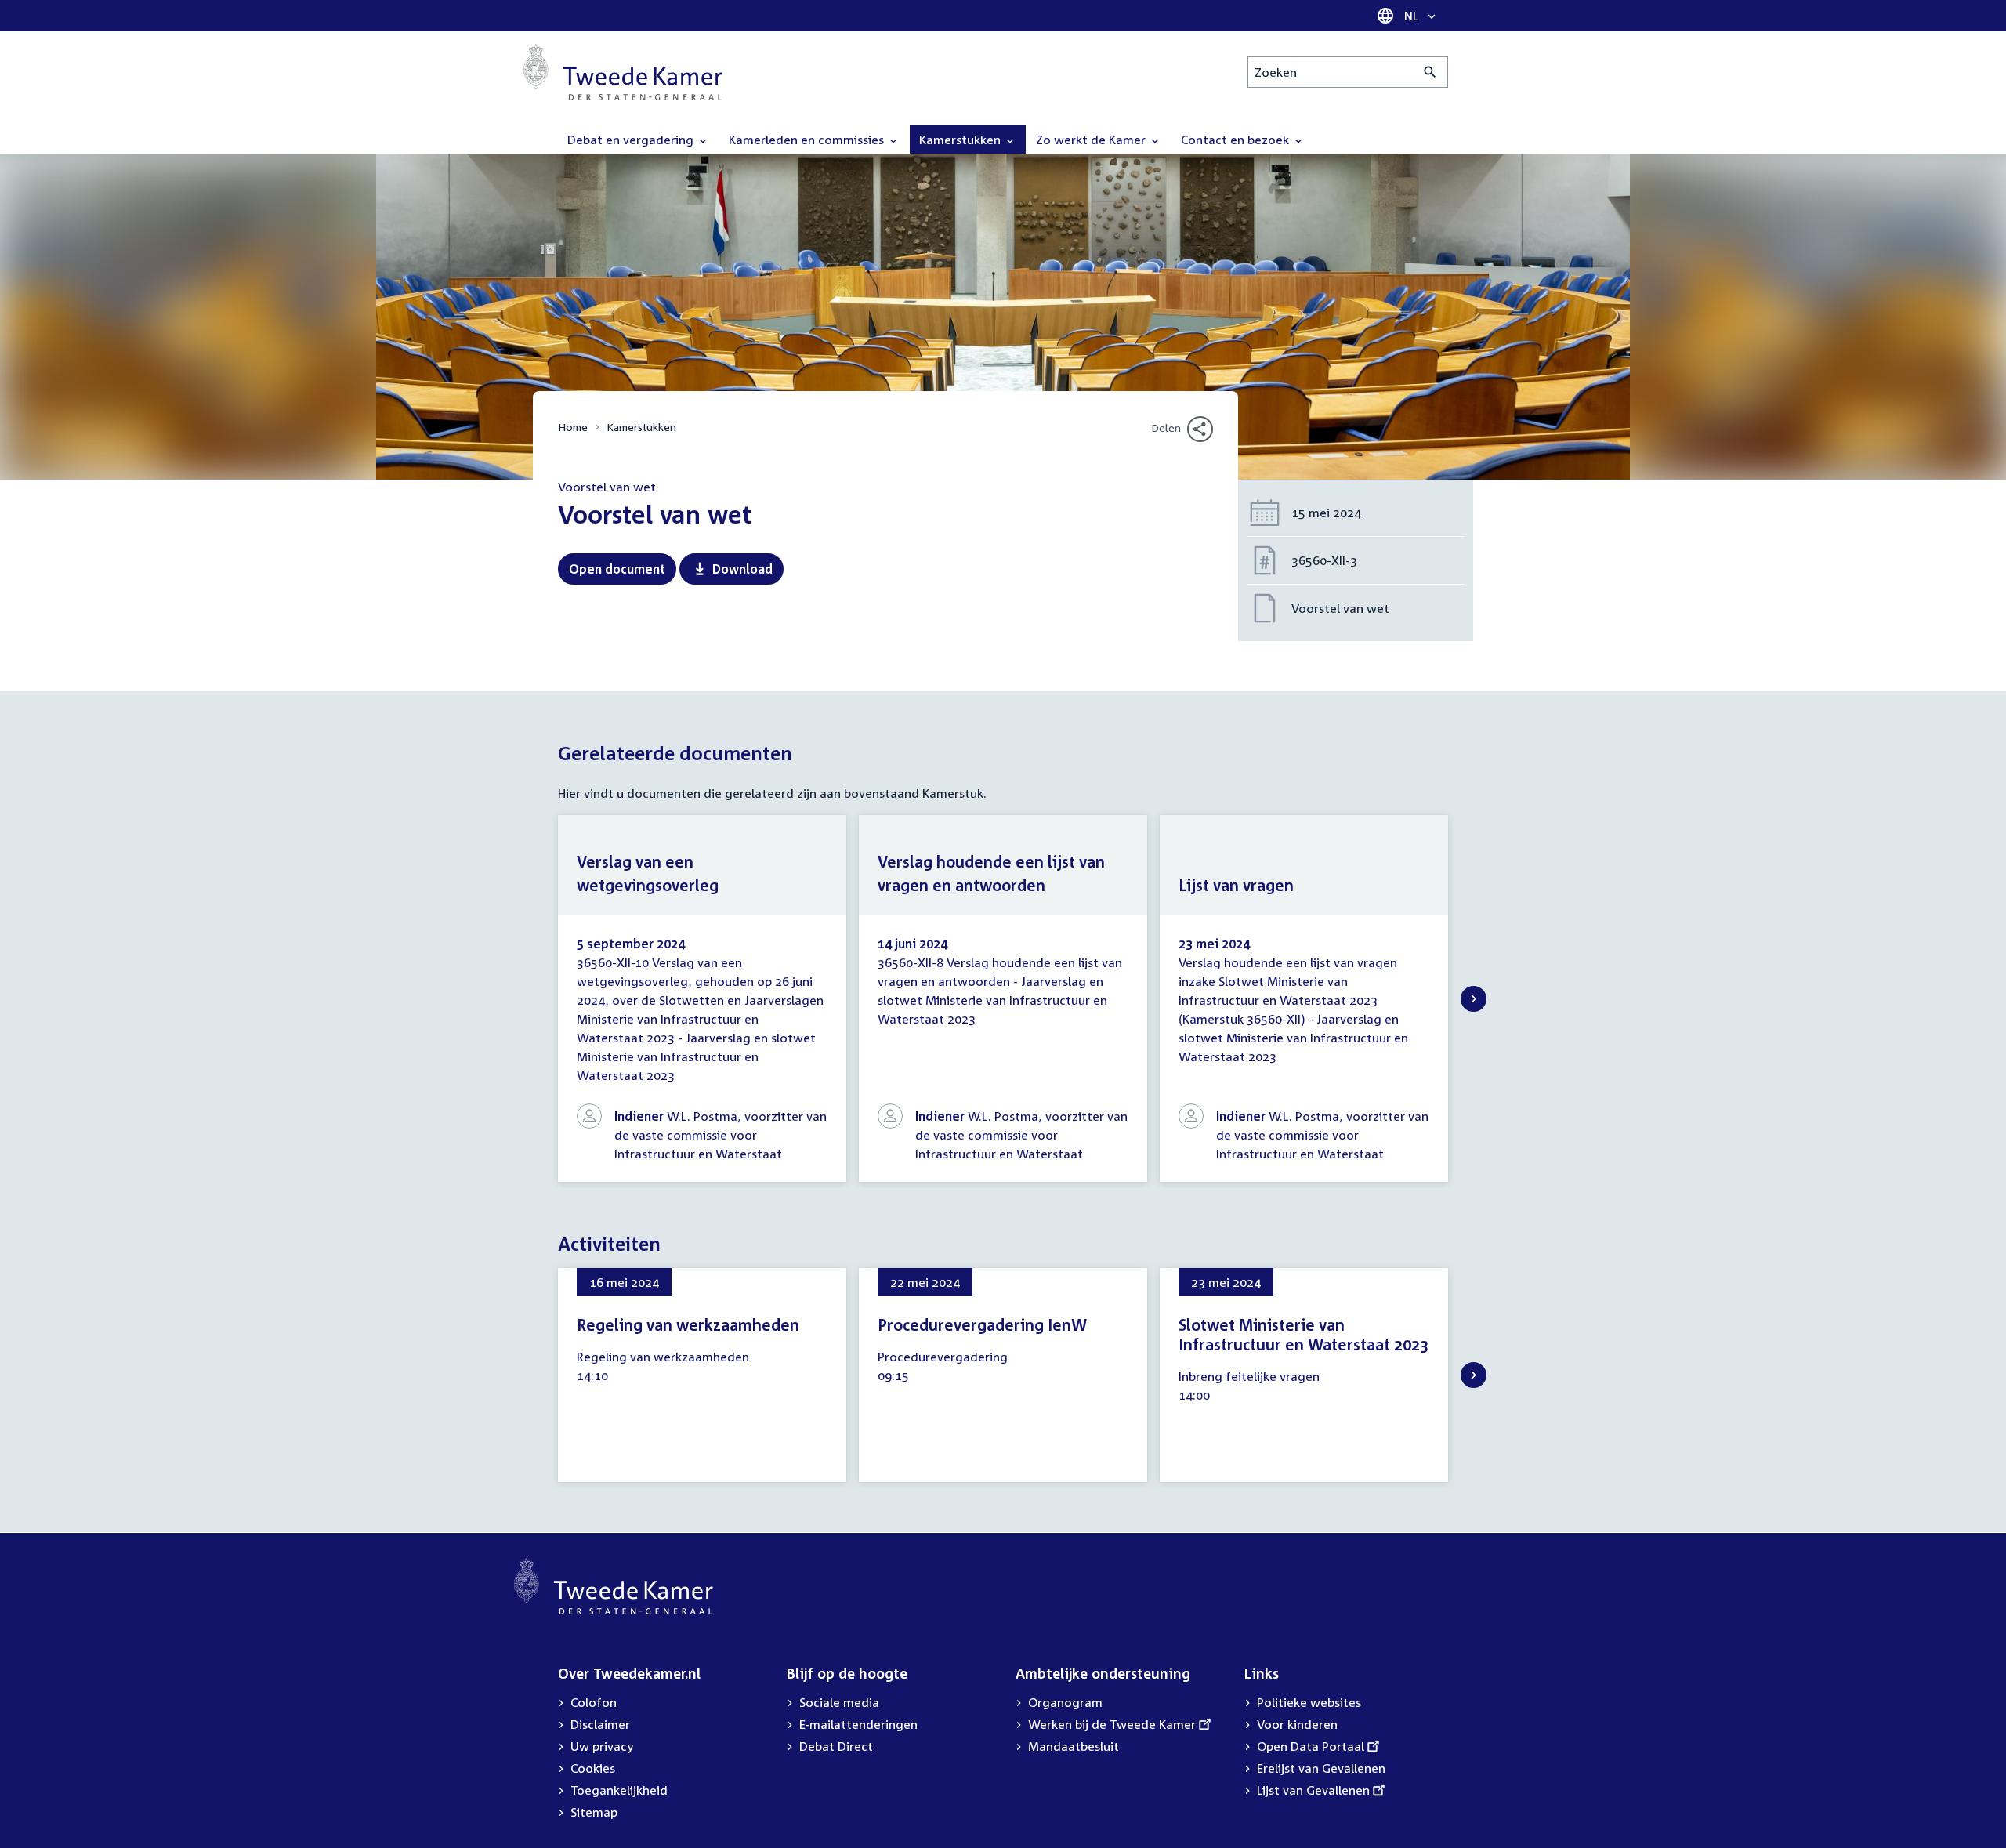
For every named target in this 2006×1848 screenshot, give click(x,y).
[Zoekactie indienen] (1430, 72)
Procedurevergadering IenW (982, 1324)
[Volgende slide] (1474, 999)
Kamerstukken (641, 427)
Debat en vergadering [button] (632, 140)
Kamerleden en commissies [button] (808, 140)
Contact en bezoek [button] (1237, 140)
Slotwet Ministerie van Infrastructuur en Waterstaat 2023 (1304, 1334)
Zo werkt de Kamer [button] (1092, 140)
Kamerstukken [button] (961, 140)
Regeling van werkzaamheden (688, 1324)
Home (573, 427)
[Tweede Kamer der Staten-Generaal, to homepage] (623, 72)
